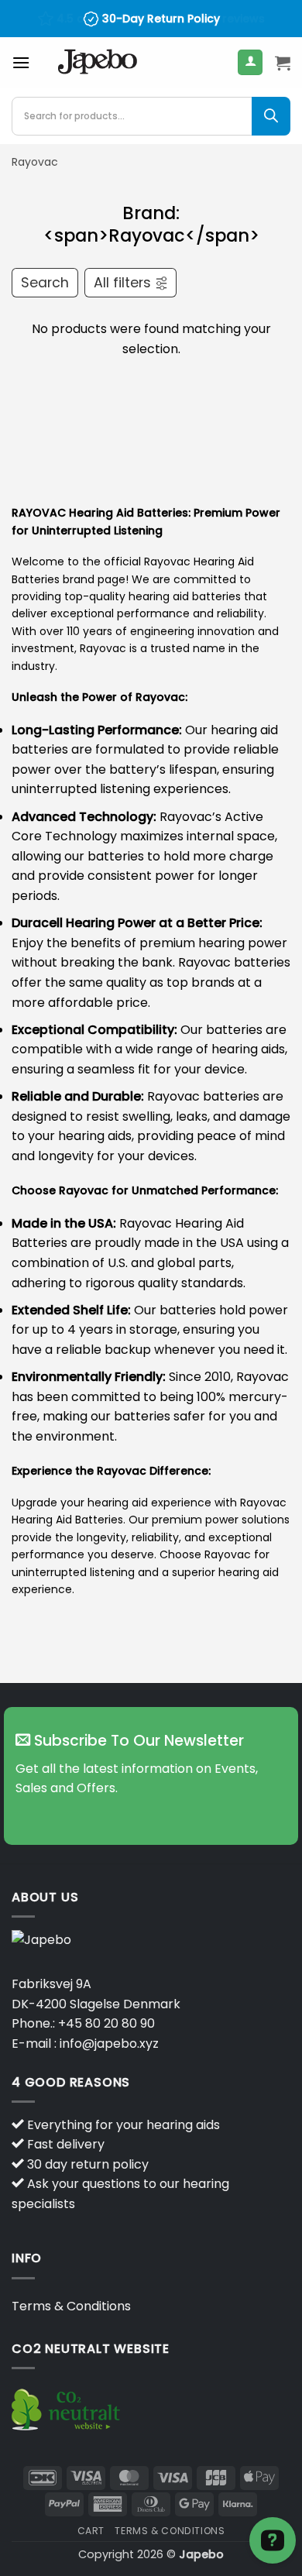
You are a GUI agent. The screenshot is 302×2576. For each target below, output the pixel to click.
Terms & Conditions (71, 2306)
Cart (91, 2531)
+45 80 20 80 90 (106, 2023)
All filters (122, 283)
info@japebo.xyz (109, 2044)
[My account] (250, 62)
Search (45, 283)
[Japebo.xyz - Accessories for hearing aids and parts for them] (98, 63)
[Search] (271, 116)
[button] (21, 62)
